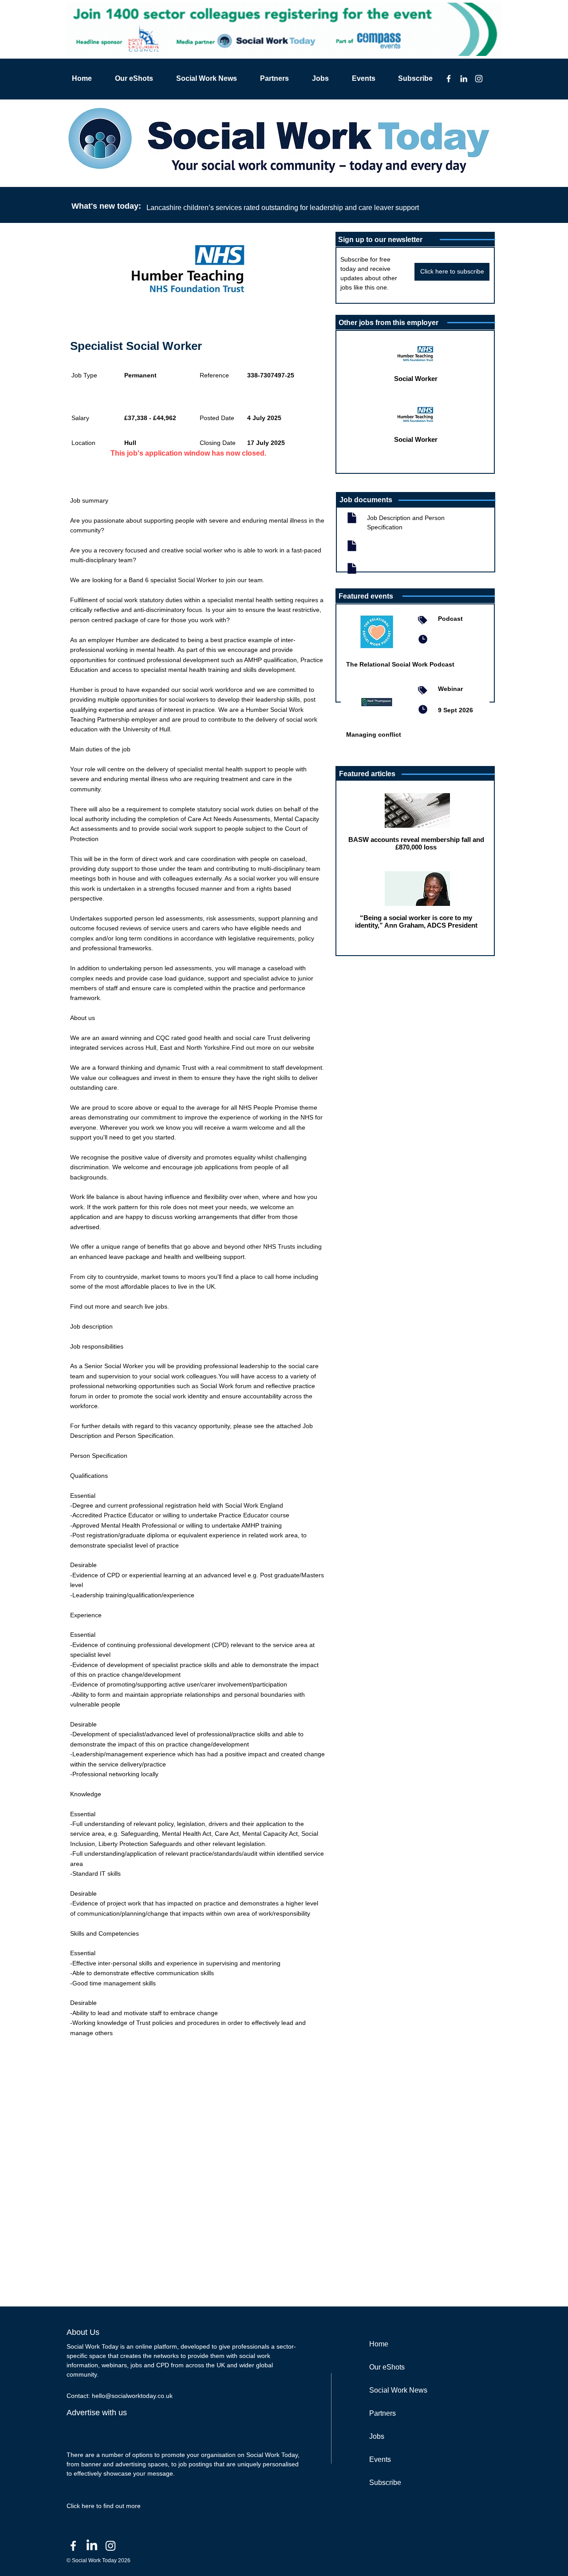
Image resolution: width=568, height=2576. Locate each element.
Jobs (377, 2436)
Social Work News (398, 2390)
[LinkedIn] (464, 79)
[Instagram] (479, 79)
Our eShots (387, 2367)
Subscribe (385, 2483)
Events (380, 2459)
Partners (383, 2413)
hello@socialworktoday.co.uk (132, 2396)
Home (379, 2344)
